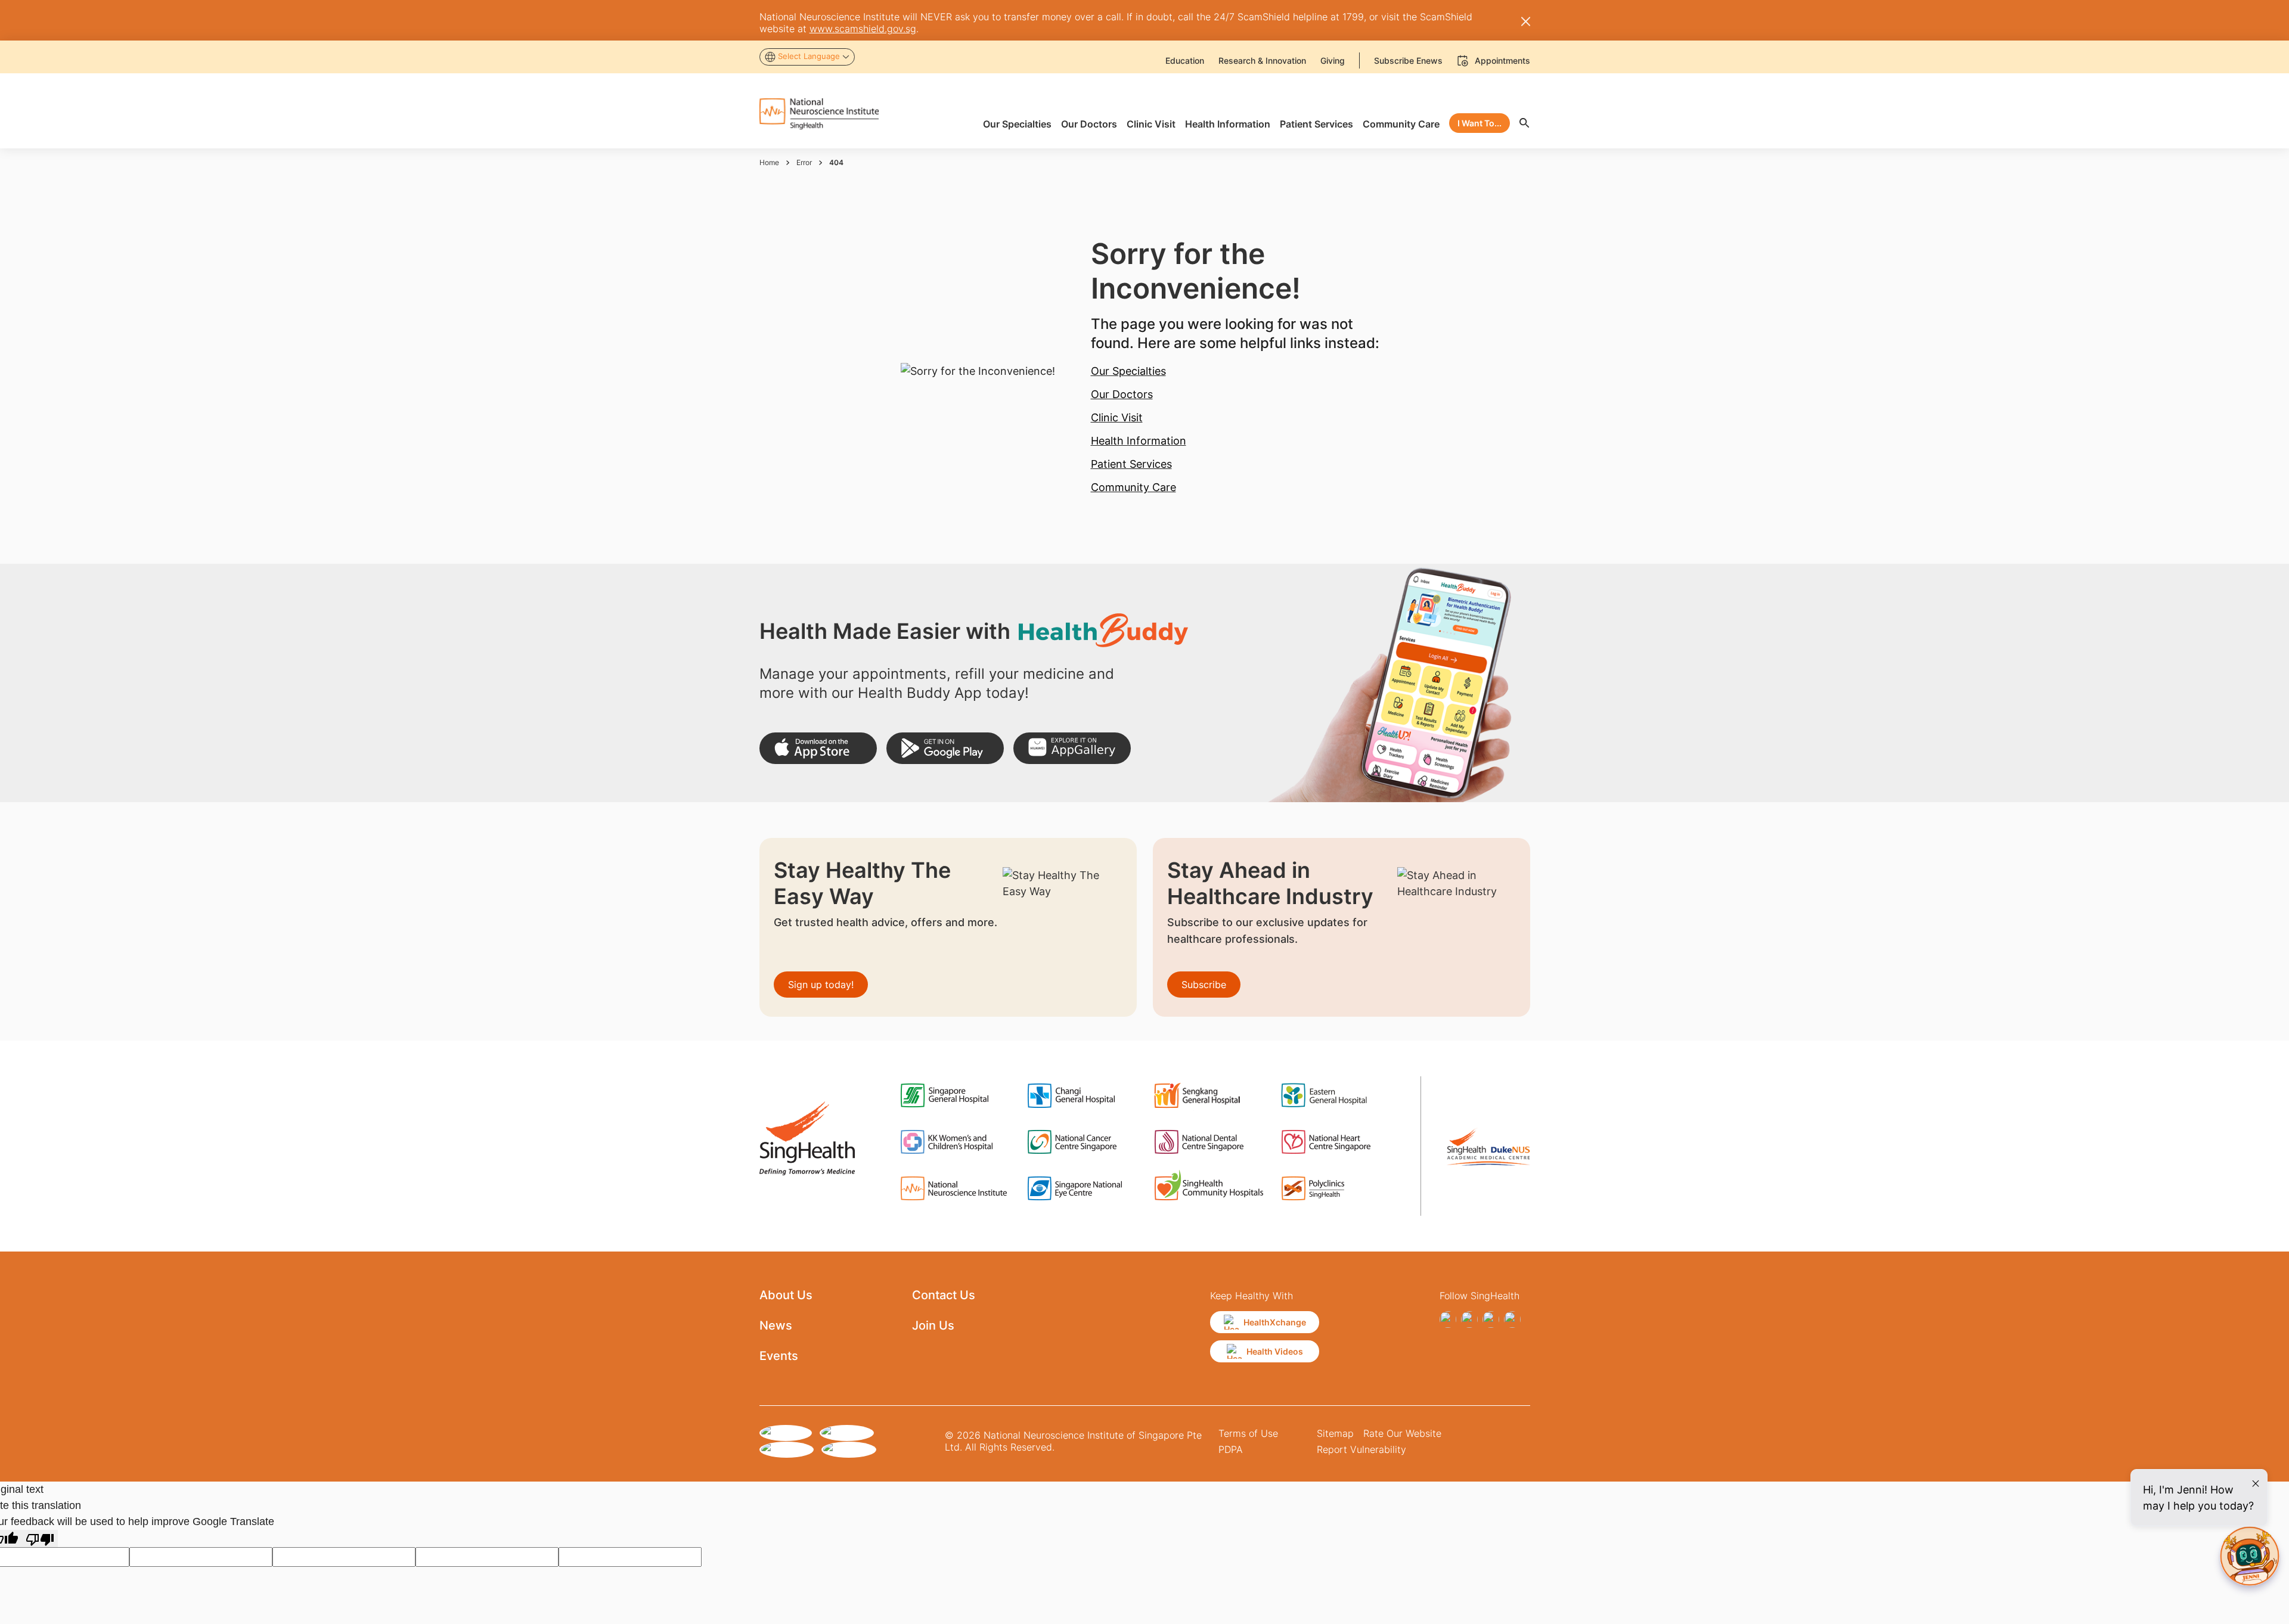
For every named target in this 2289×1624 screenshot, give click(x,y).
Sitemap (1335, 1433)
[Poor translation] (40, 1538)
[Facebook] (1448, 1319)
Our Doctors (1122, 394)
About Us (786, 1295)
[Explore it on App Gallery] (1072, 748)
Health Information (1139, 441)
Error (804, 162)
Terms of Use (1248, 1433)
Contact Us (944, 1295)
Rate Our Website (1402, 1433)
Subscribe (1204, 985)
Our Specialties (1128, 371)
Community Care (1133, 487)
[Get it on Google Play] (945, 748)
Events (779, 1356)
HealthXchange (1275, 1322)
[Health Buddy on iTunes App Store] (818, 748)
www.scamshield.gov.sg (863, 29)
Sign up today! (821, 985)
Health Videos (1275, 1351)
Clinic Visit (1117, 417)
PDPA (1231, 1449)
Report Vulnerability (1361, 1449)
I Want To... (1480, 123)
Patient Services (1131, 464)
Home (769, 162)
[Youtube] (1512, 1319)
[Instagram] (1469, 1319)
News (776, 1325)
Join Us (933, 1325)
